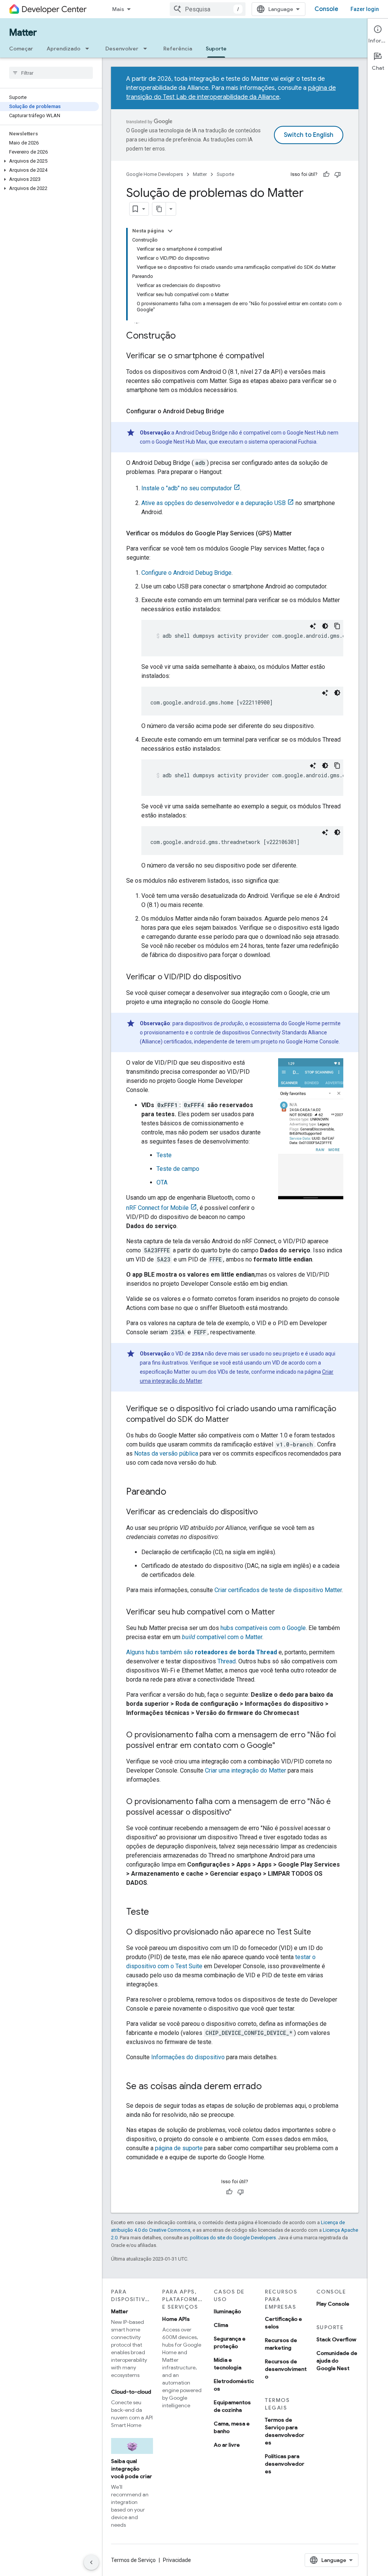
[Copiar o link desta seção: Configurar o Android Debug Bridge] (232, 411)
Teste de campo (178, 1169)
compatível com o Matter (222, 1637)
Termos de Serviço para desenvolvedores (285, 2431)
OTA (162, 1182)
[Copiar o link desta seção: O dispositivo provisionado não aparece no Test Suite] (319, 1933)
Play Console (333, 2304)
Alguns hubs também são (202, 1652)
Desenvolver (122, 49)
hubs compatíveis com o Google (263, 1628)
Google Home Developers (155, 174)
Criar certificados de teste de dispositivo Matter (278, 1590)
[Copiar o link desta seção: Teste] (156, 1912)
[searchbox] (51, 73)
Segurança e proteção (230, 2342)
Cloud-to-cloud (131, 2392)
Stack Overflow (336, 2339)
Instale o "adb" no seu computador (187, 488)
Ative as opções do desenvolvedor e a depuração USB (214, 503)
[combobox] (208, 9)
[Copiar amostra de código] (337, 626)
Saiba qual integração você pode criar (131, 2469)
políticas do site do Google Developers (233, 2238)
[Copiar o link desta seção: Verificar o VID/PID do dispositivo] (249, 977)
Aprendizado (63, 49)
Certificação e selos (283, 2323)
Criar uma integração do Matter (246, 1770)
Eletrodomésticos (234, 2385)
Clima (221, 2325)
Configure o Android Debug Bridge (186, 573)
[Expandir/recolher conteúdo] (170, 231)
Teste (164, 1155)
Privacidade (177, 2560)
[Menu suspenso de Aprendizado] (89, 49)
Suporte (216, 49)
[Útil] (326, 174)
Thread (227, 1661)
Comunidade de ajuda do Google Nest (337, 2361)
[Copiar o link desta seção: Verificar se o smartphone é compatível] (272, 356)
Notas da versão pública (166, 1454)
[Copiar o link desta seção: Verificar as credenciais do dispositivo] (265, 1512)
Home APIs (176, 2319)
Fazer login (365, 9)
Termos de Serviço (133, 2560)
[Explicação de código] (313, 626)
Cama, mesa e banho (232, 2427)
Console (326, 9)
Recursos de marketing (281, 2344)
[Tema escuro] (325, 626)
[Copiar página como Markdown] (159, 209)
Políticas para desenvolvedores (285, 2464)
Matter (23, 33)
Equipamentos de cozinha (232, 2406)
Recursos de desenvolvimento (286, 2369)
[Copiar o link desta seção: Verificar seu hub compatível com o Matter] (283, 1613)
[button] (49, 161)
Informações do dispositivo (188, 2057)
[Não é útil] (338, 174)
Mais (118, 9)
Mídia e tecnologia (228, 2364)
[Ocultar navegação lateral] (91, 2562)
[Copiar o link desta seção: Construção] (183, 336)
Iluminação (227, 2311)
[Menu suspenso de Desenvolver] (147, 49)
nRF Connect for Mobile (157, 1208)
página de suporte (179, 2148)
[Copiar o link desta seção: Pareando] (174, 1492)
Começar (21, 49)
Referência (178, 49)
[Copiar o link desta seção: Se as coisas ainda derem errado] (269, 2087)
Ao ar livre (227, 2445)
